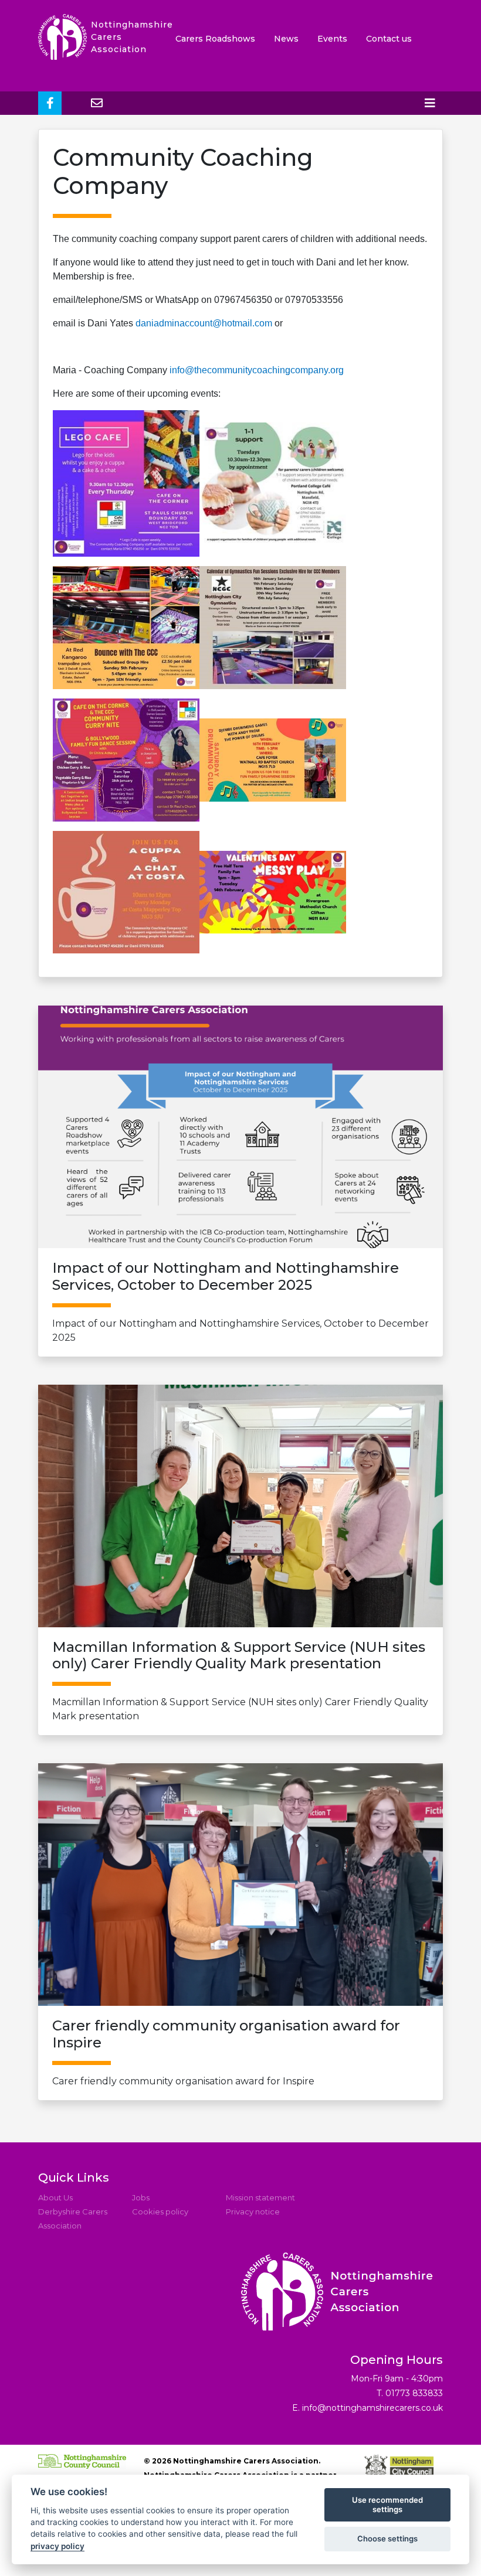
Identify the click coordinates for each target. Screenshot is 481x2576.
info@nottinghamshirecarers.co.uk (372, 2408)
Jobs (141, 2197)
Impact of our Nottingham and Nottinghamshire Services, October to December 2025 (240, 1301)
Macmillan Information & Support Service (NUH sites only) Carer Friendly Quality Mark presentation (240, 1681)
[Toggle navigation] (430, 103)
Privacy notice (253, 2212)
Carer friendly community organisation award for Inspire (226, 2052)
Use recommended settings (387, 2505)
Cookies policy (160, 2212)
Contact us (389, 39)
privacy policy (57, 2546)
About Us (55, 2197)
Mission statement (260, 2197)
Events (332, 39)
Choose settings (387, 2538)
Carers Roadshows (215, 39)
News (286, 39)
